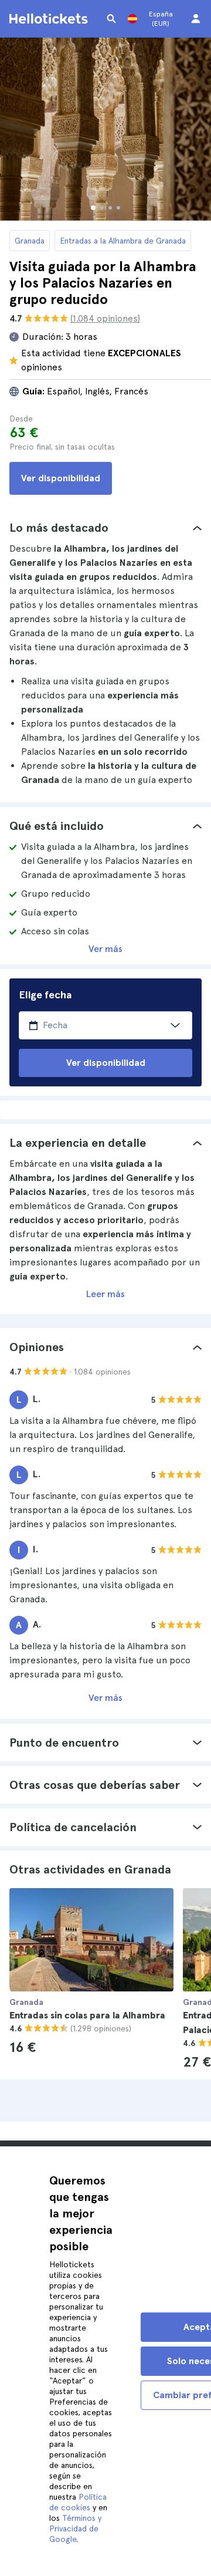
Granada (30, 241)
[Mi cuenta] (196, 19)
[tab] (105, 528)
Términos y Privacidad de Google (75, 2528)
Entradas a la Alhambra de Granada (123, 241)
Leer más (105, 1294)
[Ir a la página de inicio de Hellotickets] (50, 19)
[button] (105, 528)
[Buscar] (111, 19)
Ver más (105, 949)
